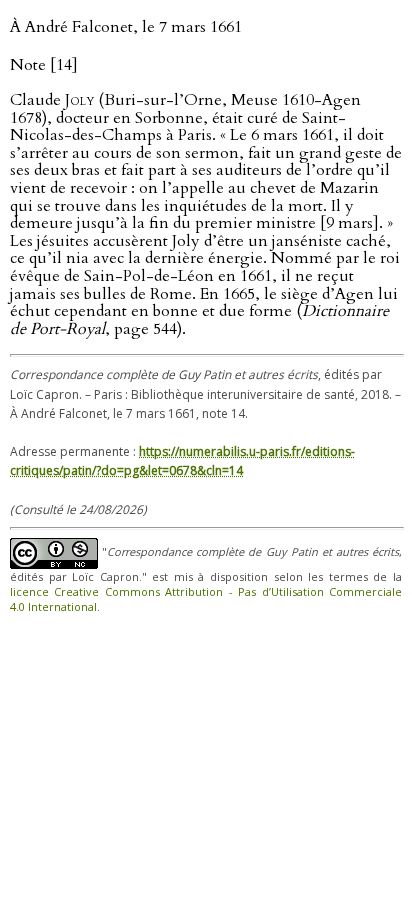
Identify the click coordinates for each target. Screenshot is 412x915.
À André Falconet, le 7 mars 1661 (126, 27)
